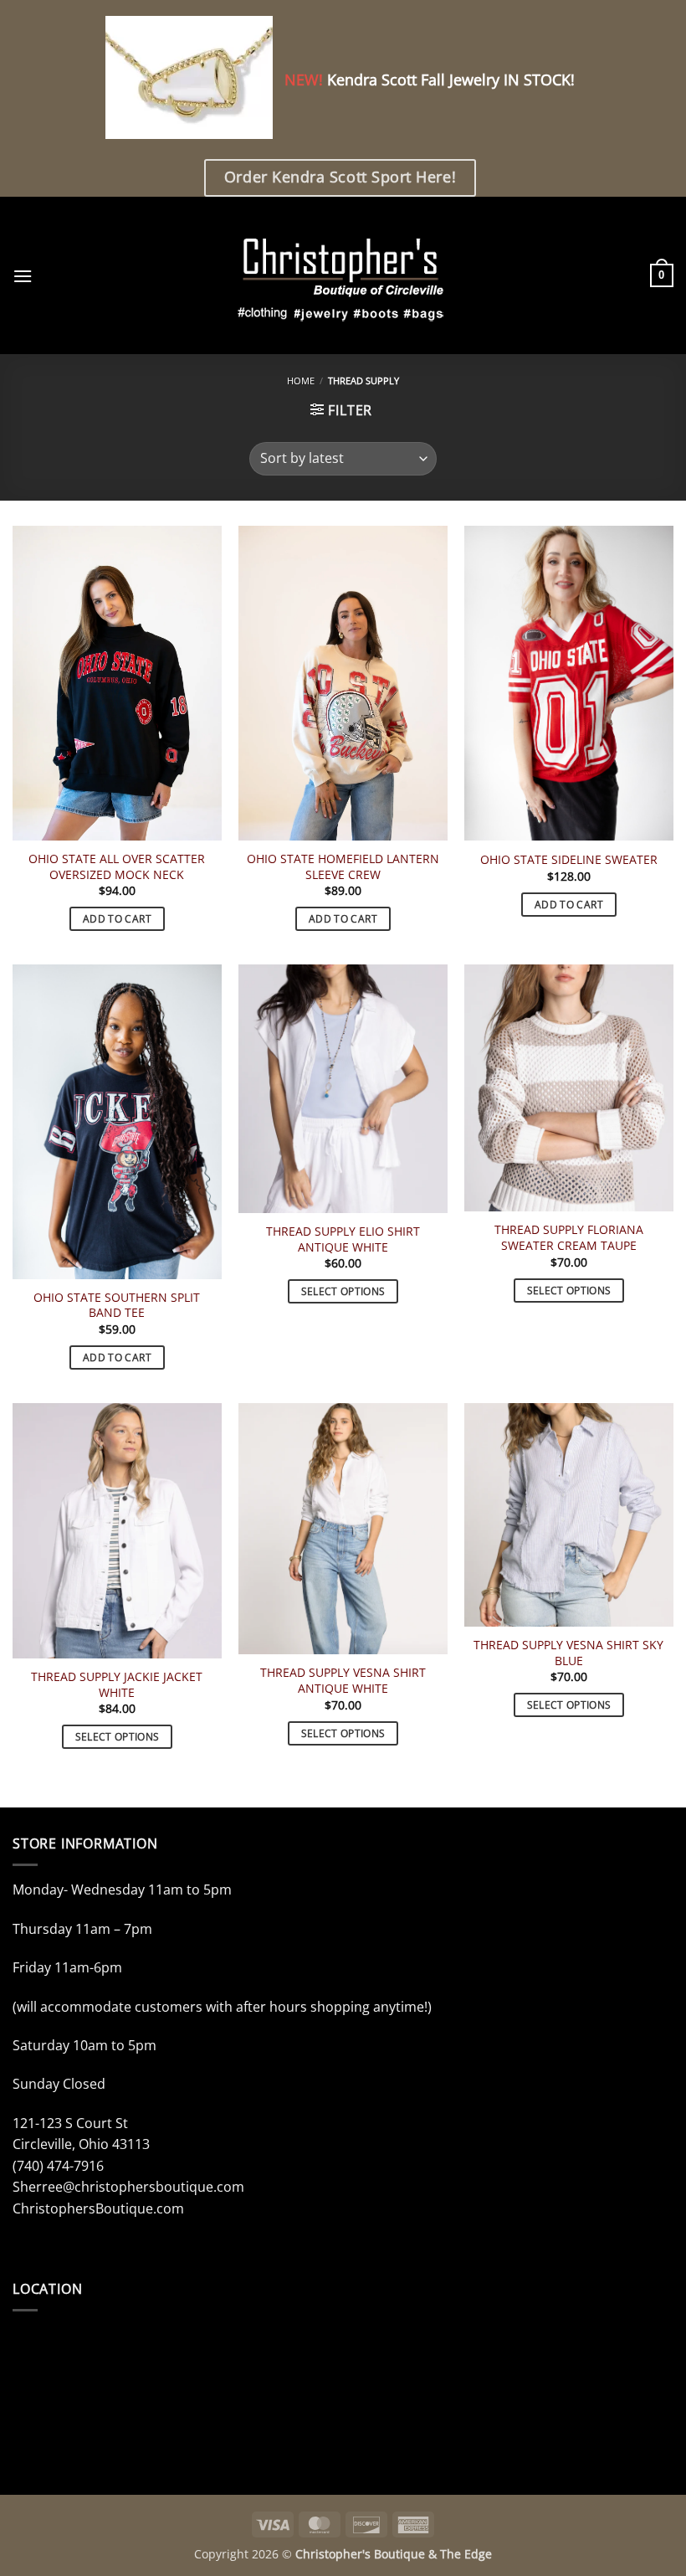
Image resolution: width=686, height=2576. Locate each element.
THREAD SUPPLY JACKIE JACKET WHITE (117, 1685)
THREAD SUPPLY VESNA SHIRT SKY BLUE (568, 1653)
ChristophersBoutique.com (98, 2208)
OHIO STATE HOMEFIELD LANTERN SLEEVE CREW (343, 867)
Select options (343, 1291)
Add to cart (117, 919)
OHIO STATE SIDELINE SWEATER (569, 860)
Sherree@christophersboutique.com (128, 2187)
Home (301, 380)
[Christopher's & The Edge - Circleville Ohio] (343, 275)
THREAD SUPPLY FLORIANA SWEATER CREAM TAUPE (569, 1238)
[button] (23, 276)
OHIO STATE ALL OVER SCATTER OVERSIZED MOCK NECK (117, 867)
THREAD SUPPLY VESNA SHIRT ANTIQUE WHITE (343, 1681)
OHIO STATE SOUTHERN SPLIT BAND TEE (117, 1306)
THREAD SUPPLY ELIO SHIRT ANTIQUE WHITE (343, 1239)
